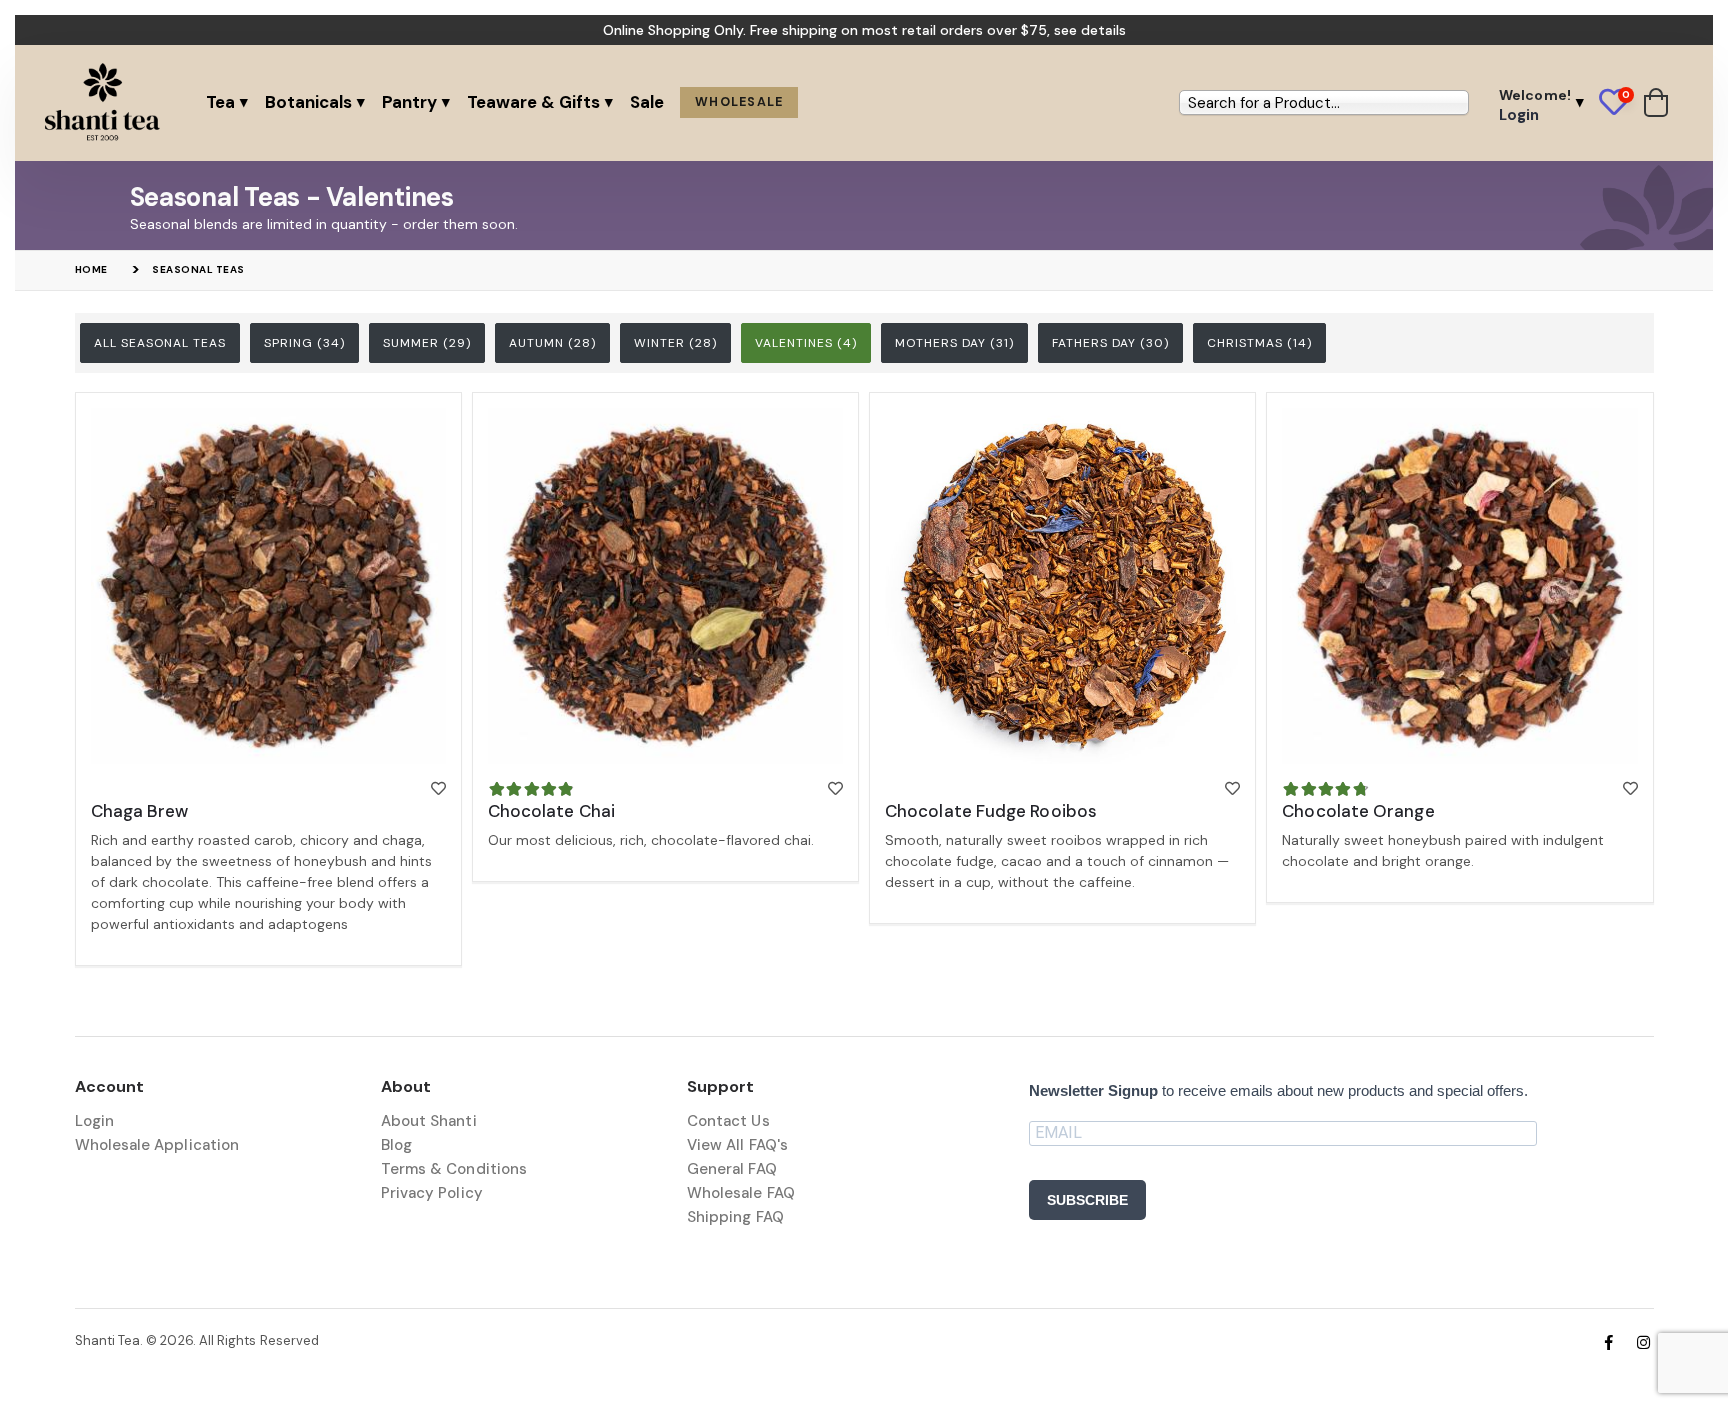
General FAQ (732, 1169)
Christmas (1259, 343)
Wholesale (739, 102)
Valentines (806, 343)
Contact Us (728, 1121)
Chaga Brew (140, 811)
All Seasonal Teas (160, 343)
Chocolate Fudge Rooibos (991, 811)
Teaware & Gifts (533, 102)
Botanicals (308, 102)
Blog (396, 1145)
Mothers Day (954, 343)
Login (94, 1121)
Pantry (409, 102)
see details (1090, 30)
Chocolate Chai (551, 811)
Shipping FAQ (735, 1217)
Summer (427, 343)
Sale (647, 102)
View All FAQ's (737, 1145)
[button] (1621, 103)
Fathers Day (1110, 343)
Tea (220, 102)
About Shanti (429, 1121)
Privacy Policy (432, 1193)
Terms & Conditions (454, 1169)
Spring (304, 343)
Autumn (552, 343)
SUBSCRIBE (1087, 1200)
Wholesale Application (157, 1145)
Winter (675, 343)
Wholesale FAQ (741, 1193)
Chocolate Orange (1358, 811)
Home (91, 269)
